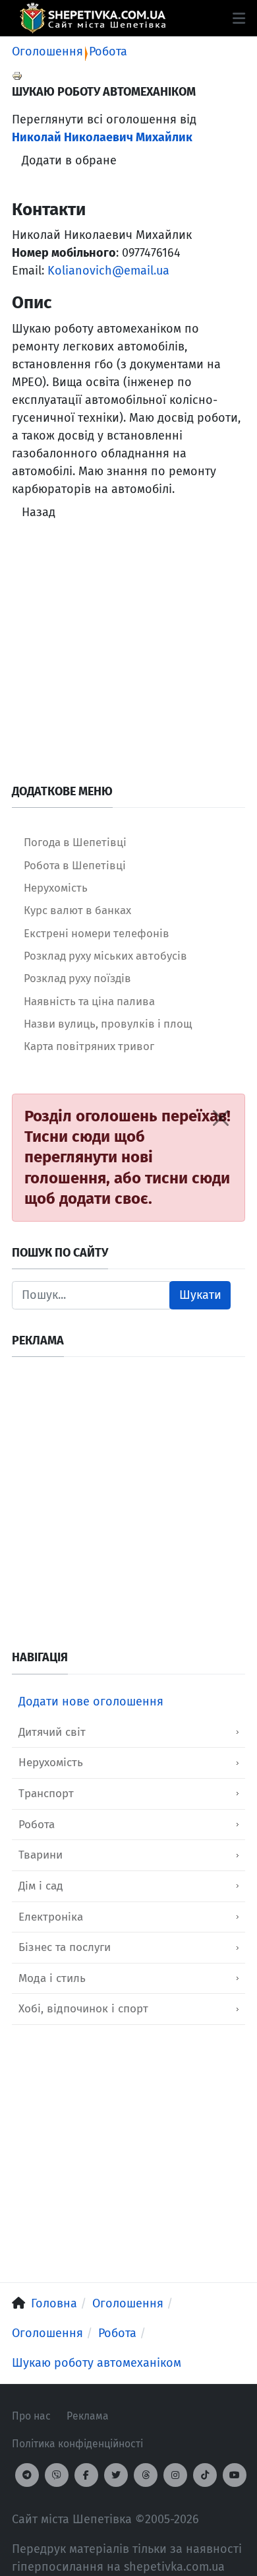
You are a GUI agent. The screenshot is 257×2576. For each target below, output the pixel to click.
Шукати (200, 1295)
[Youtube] (235, 2475)
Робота (108, 51)
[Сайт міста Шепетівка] (93, 18)
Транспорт (46, 1794)
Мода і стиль (52, 1978)
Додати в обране (69, 160)
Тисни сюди (67, 1137)
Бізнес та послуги (65, 1947)
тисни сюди (187, 1178)
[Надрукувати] (17, 75)
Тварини (41, 1855)
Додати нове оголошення (91, 1701)
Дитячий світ (52, 1732)
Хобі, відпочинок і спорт (83, 2009)
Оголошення (47, 51)
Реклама (88, 2416)
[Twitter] (116, 2475)
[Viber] (57, 2475)
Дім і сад (41, 1886)
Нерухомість (51, 1763)
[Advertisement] (128, 655)
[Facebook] (86, 2475)
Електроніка (51, 1917)
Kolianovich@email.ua (108, 271)
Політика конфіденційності (77, 2444)
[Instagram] (175, 2475)
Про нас (31, 2416)
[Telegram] (27, 2475)
